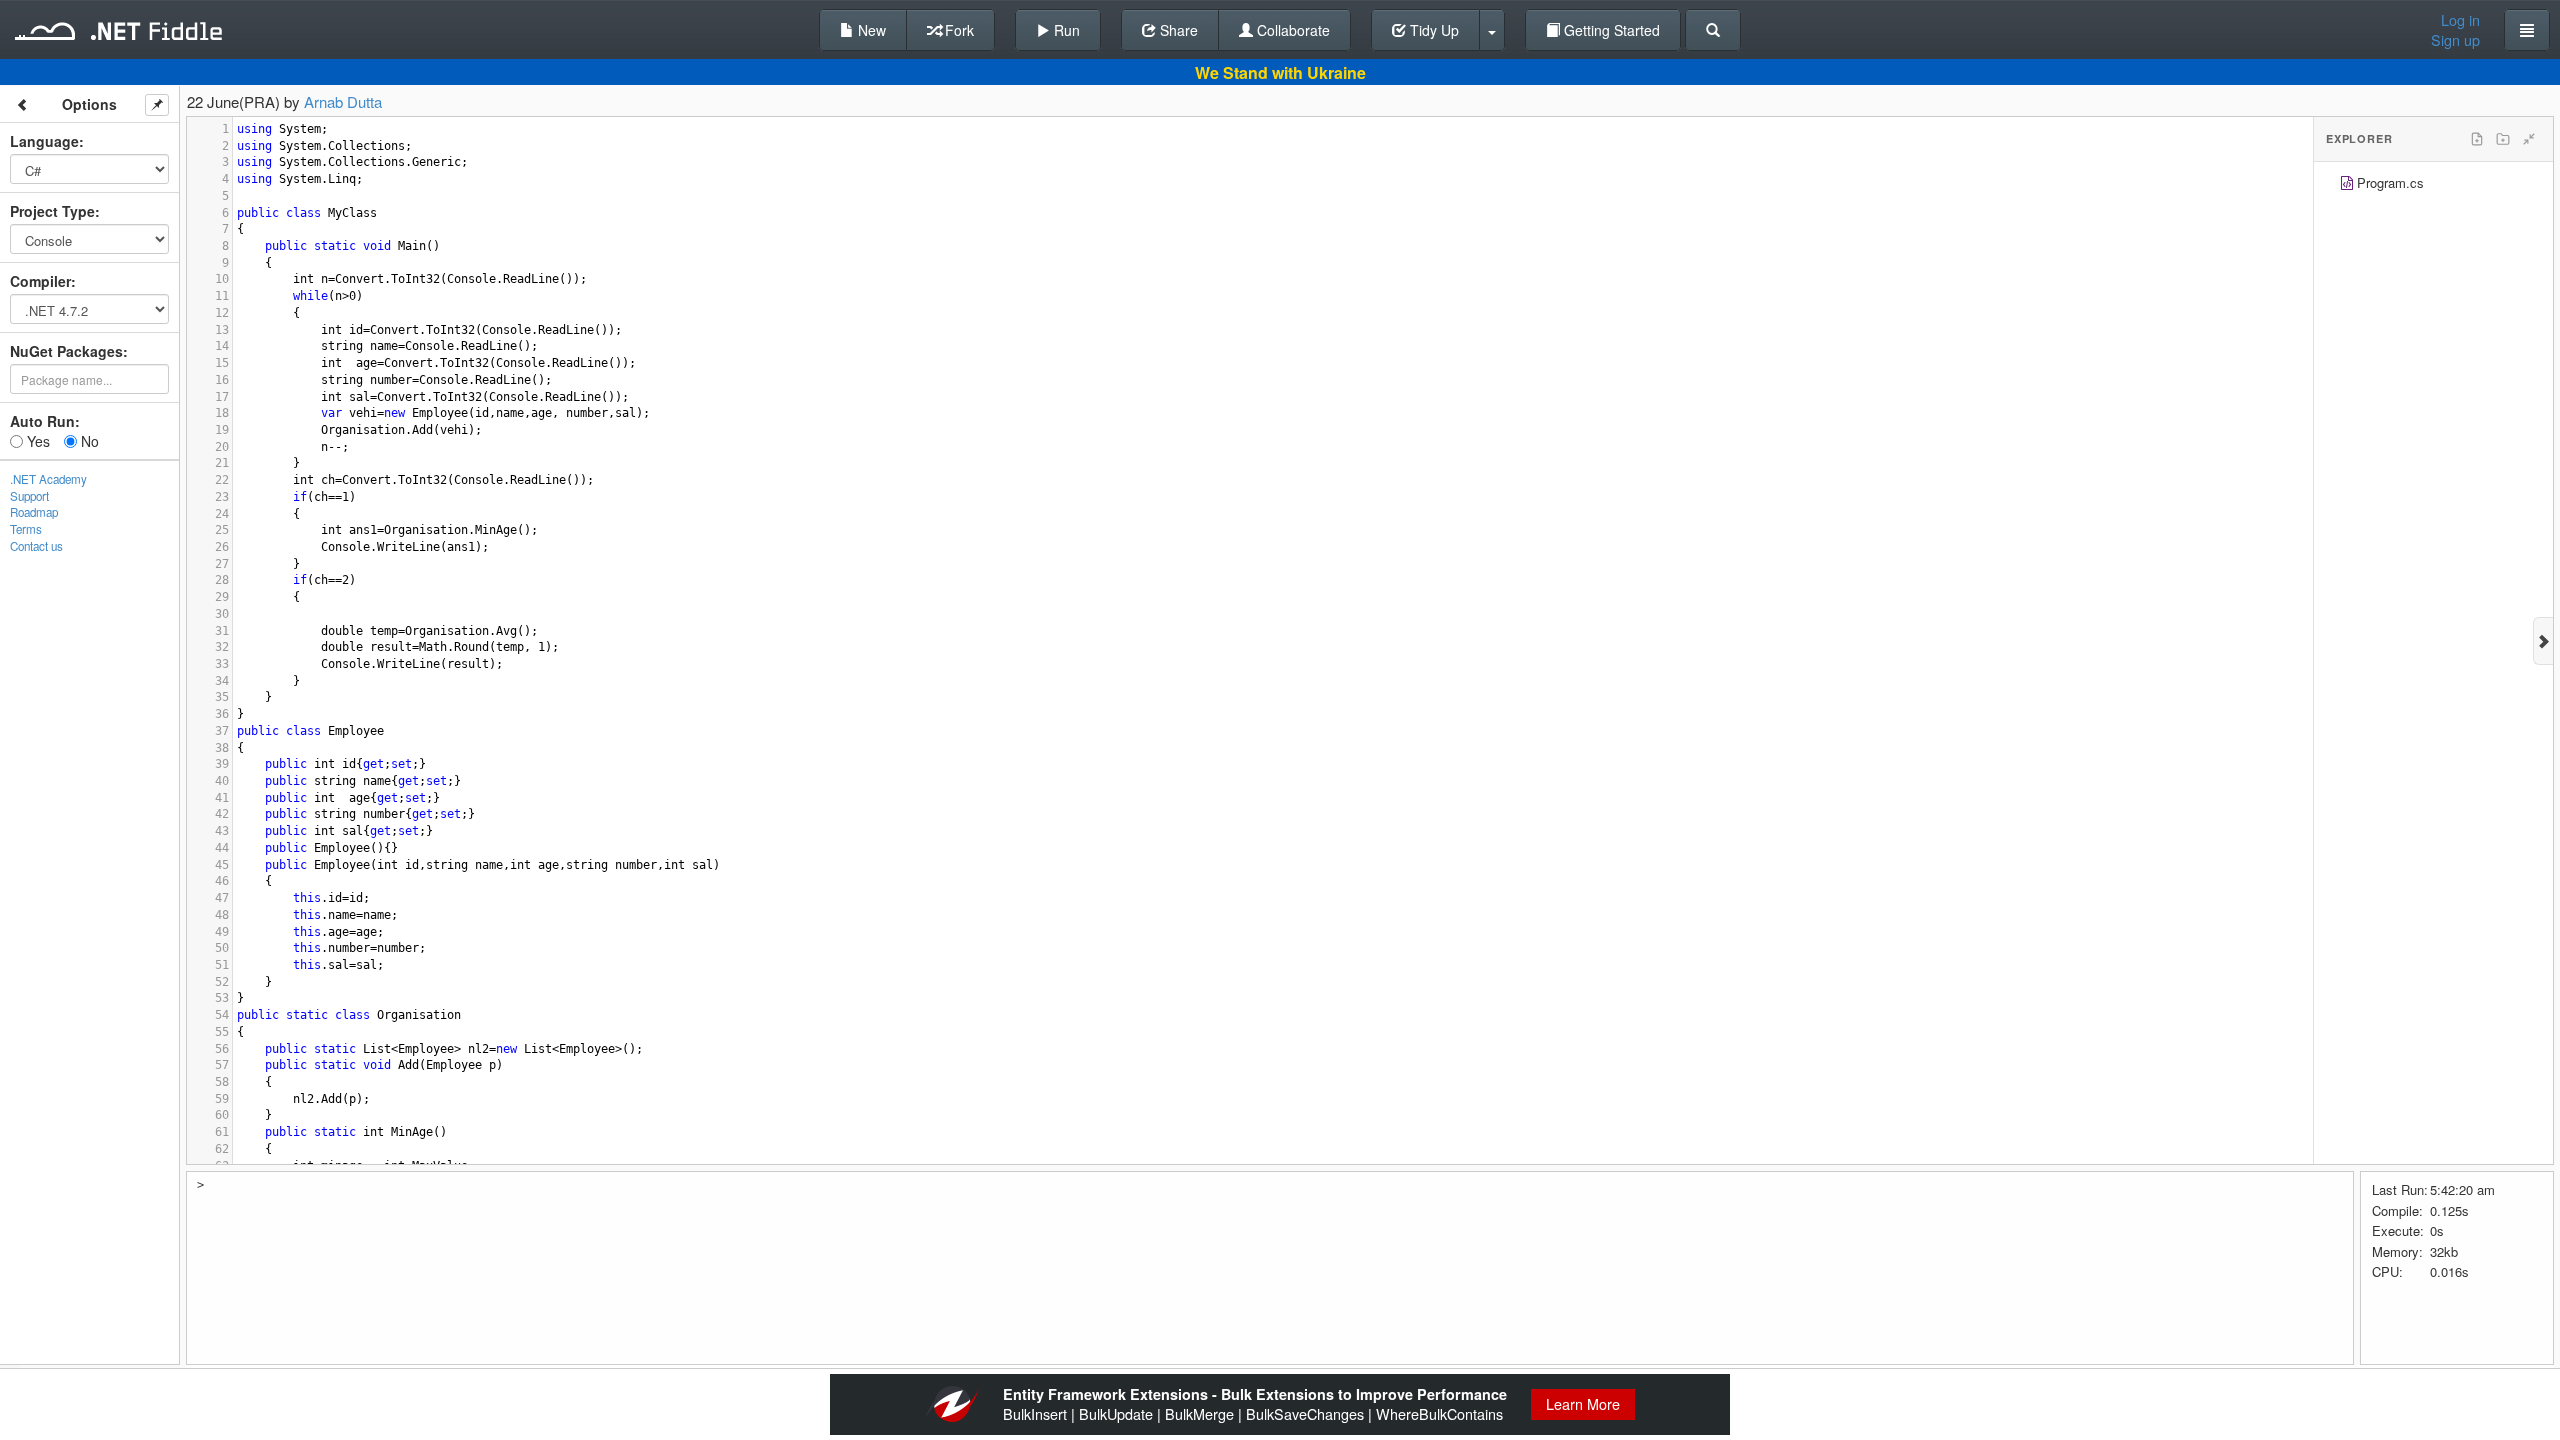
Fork (957, 30)
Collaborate (1291, 30)
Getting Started (1610, 30)
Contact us (36, 546)
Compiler (40, 281)
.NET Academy (48, 479)
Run (1065, 30)
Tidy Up (1432, 30)
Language (44, 141)
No (88, 441)
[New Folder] (2503, 139)
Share (1177, 30)
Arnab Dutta (343, 101)
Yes (36, 441)
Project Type (52, 211)
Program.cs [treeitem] (2390, 182)
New (870, 30)
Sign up (2455, 40)
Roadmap (34, 512)
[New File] (2477, 139)
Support (29, 496)
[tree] (2433, 185)
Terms (26, 529)
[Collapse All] (2529, 139)
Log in (2460, 20)
